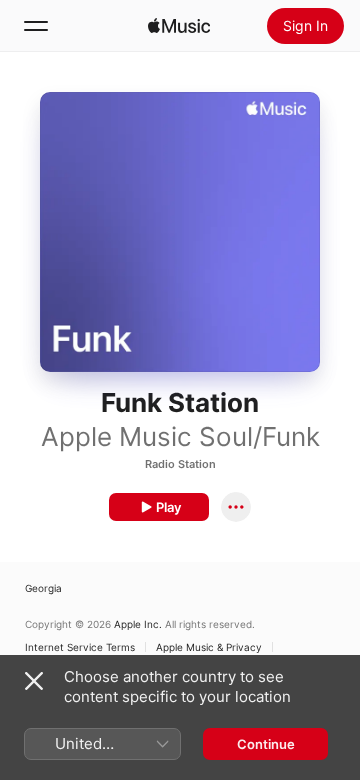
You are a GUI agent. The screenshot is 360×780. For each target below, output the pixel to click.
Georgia (43, 588)
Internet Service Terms (80, 647)
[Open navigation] (36, 26)
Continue (266, 744)
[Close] (34, 681)
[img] (179, 26)
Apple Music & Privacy (209, 647)
